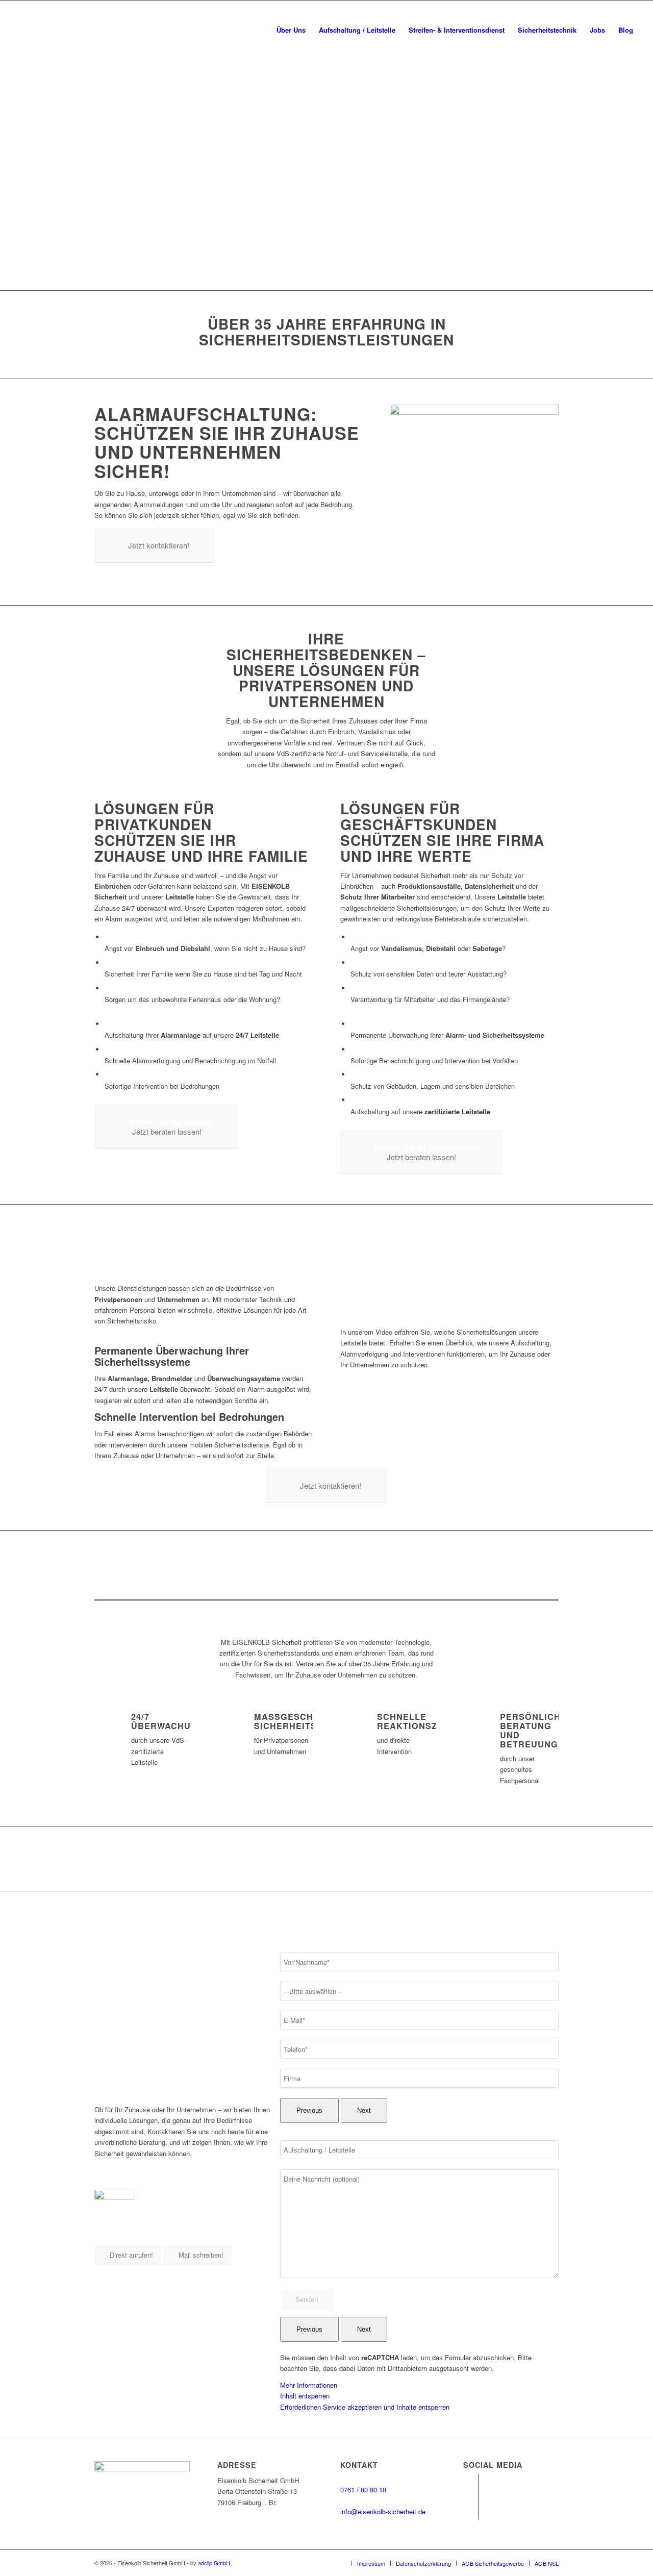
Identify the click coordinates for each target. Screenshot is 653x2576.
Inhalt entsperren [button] (305, 2396)
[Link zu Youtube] (471, 2481)
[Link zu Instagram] (471, 2512)
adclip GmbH (214, 2563)
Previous (309, 2110)
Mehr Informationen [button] (309, 2385)
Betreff (290, 2134)
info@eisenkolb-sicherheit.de (383, 2511)
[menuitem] (291, 30)
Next (364, 2110)
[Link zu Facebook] (471, 2496)
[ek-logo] (83, 30)
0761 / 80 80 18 (363, 2490)
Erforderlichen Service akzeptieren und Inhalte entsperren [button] (365, 2407)
